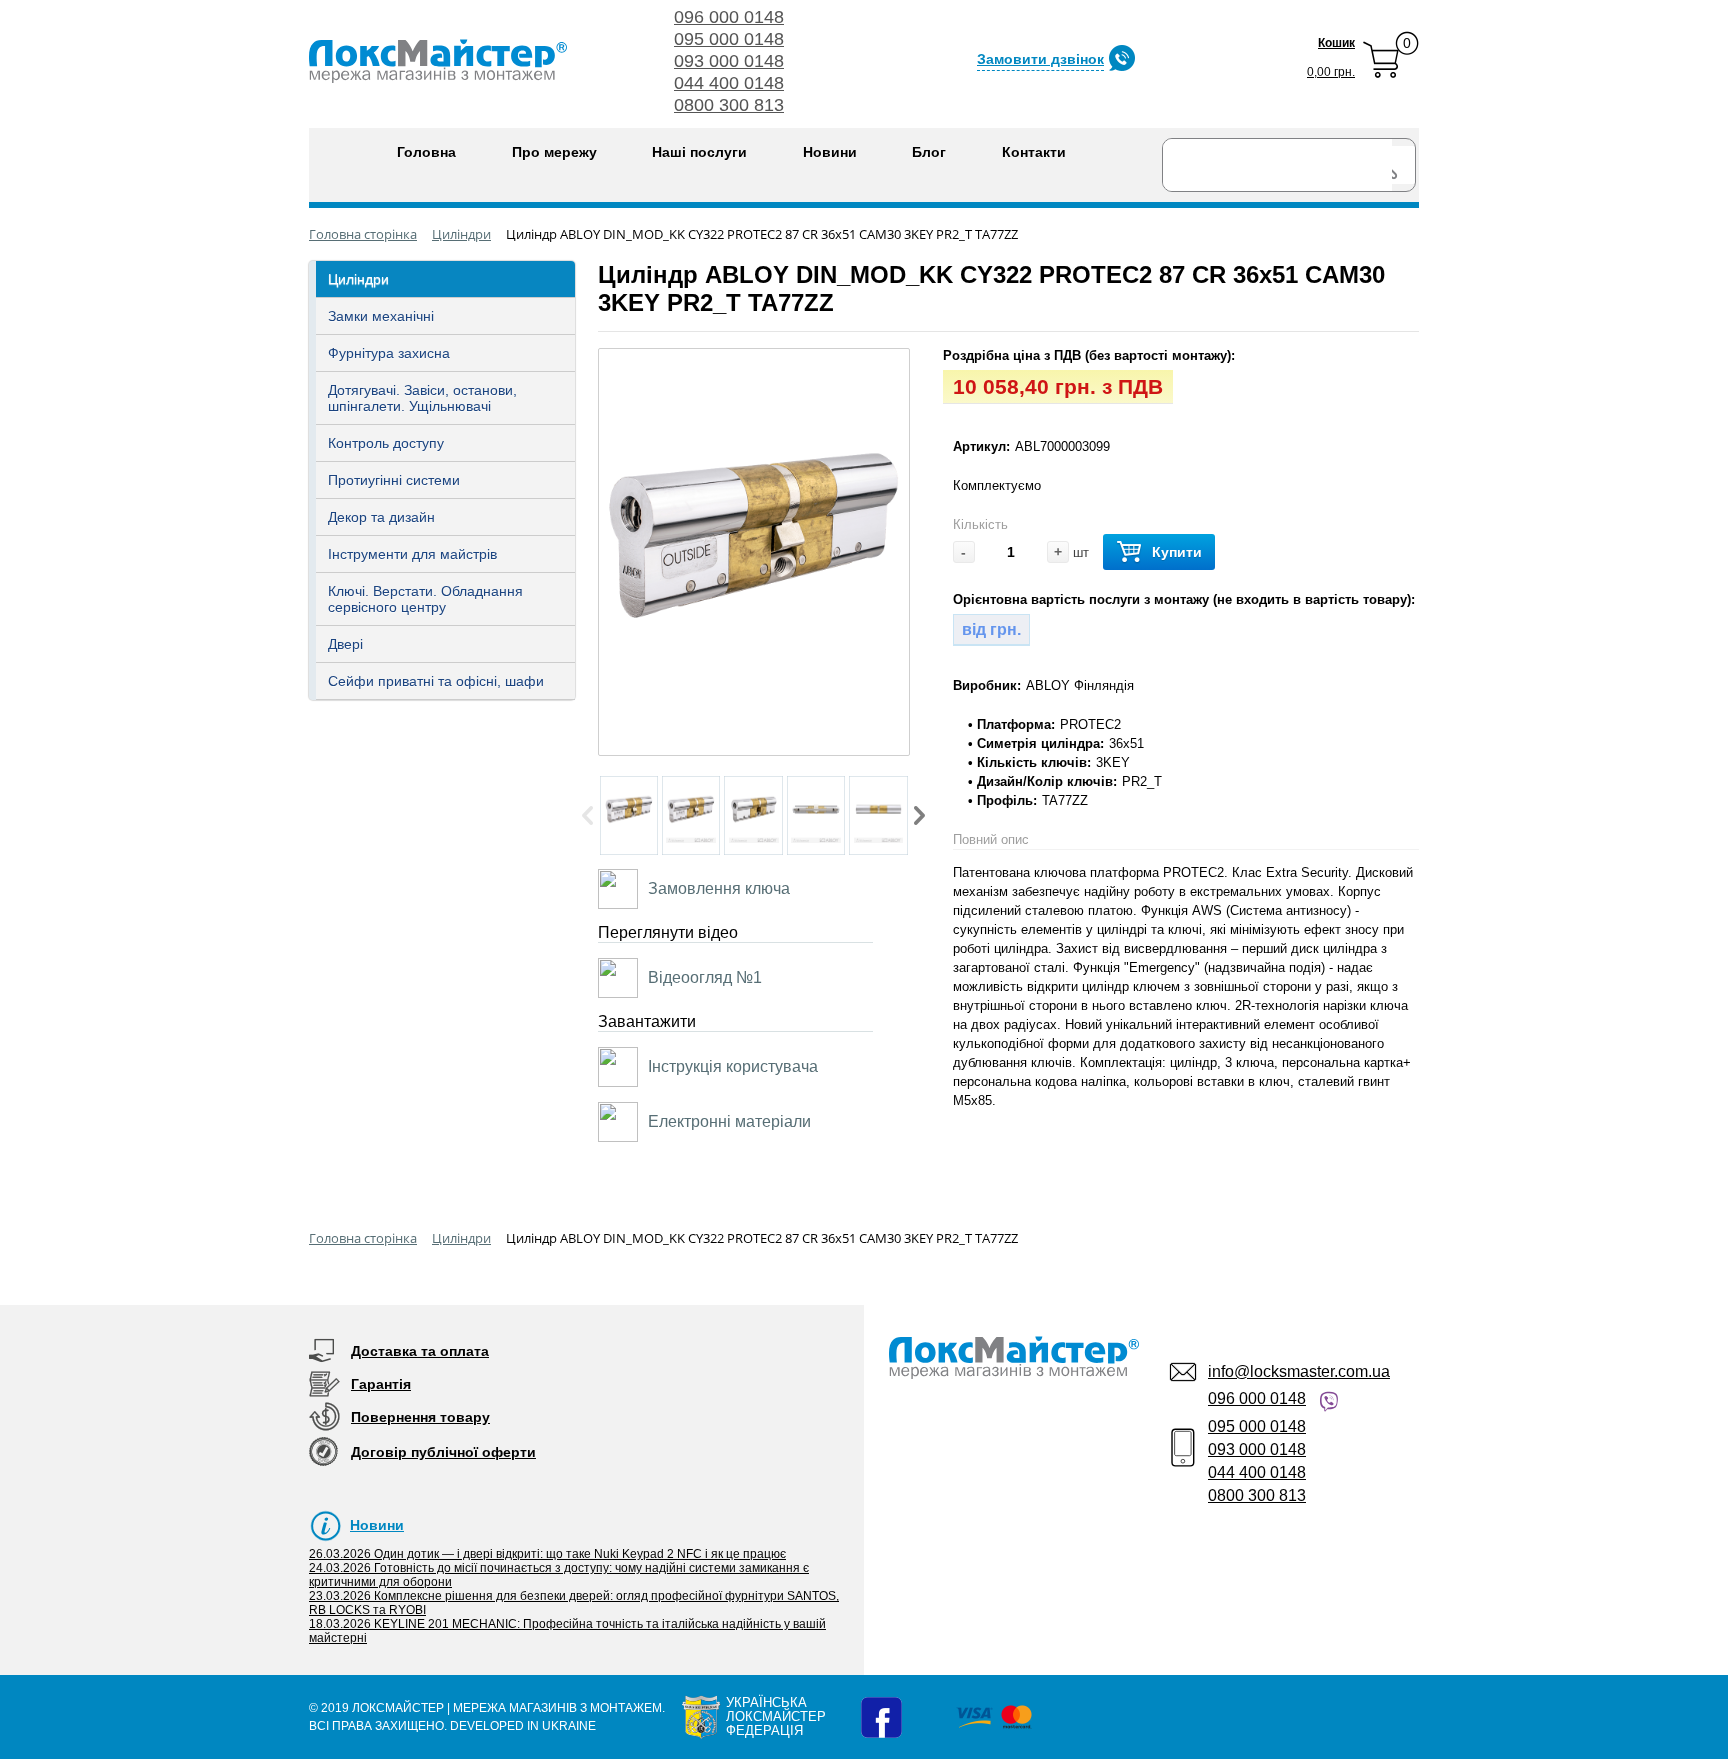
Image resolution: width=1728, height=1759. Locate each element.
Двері (345, 644)
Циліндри (358, 279)
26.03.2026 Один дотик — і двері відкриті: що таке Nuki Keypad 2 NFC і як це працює (547, 1554)
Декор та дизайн (381, 517)
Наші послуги (699, 152)
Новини (830, 152)
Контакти (1034, 152)
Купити (1177, 552)
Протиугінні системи (394, 480)
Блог (929, 152)
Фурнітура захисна (389, 353)
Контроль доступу (386, 443)
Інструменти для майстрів (412, 554)
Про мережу (554, 152)
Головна (426, 152)
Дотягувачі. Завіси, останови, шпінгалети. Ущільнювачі (422, 398)
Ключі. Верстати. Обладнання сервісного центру (425, 599)
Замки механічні (381, 316)
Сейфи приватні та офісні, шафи (436, 681)
